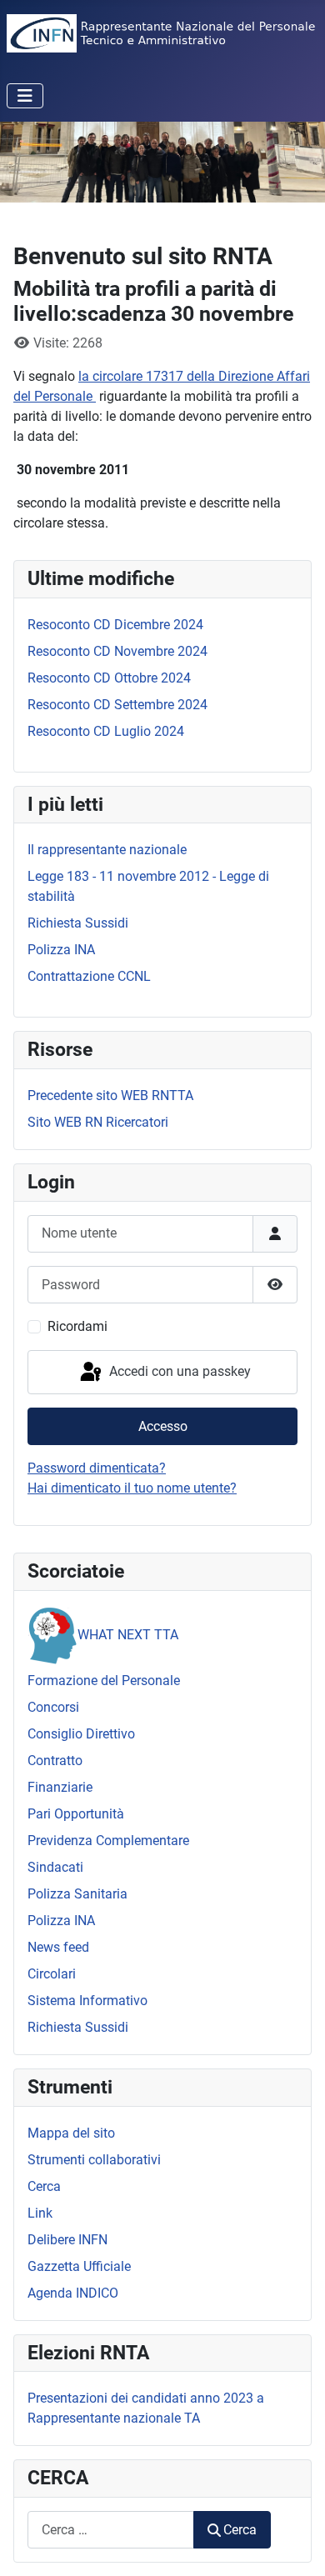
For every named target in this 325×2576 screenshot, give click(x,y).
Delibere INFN (67, 2240)
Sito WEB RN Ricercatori (98, 1122)
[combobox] (111, 2530)
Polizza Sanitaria (77, 1894)
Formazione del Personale (104, 1681)
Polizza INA (61, 1921)
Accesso (163, 1426)
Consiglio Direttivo (81, 1734)
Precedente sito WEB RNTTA (110, 1095)
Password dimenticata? (97, 1468)
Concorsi (53, 1707)
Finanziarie (60, 1787)
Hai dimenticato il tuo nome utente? (132, 1488)
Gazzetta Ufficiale (79, 2266)
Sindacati (55, 1867)
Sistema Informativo (87, 2001)
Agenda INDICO (73, 2293)
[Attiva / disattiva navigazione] (25, 96)
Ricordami (77, 1326)
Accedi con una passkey (178, 1371)
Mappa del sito (71, 2133)
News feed (58, 1947)
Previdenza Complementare (108, 1841)
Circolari (52, 1974)
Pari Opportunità (76, 1814)
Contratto (55, 1761)
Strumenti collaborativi (94, 2160)
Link (40, 2213)
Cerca (44, 2186)
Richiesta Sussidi (78, 2027)
